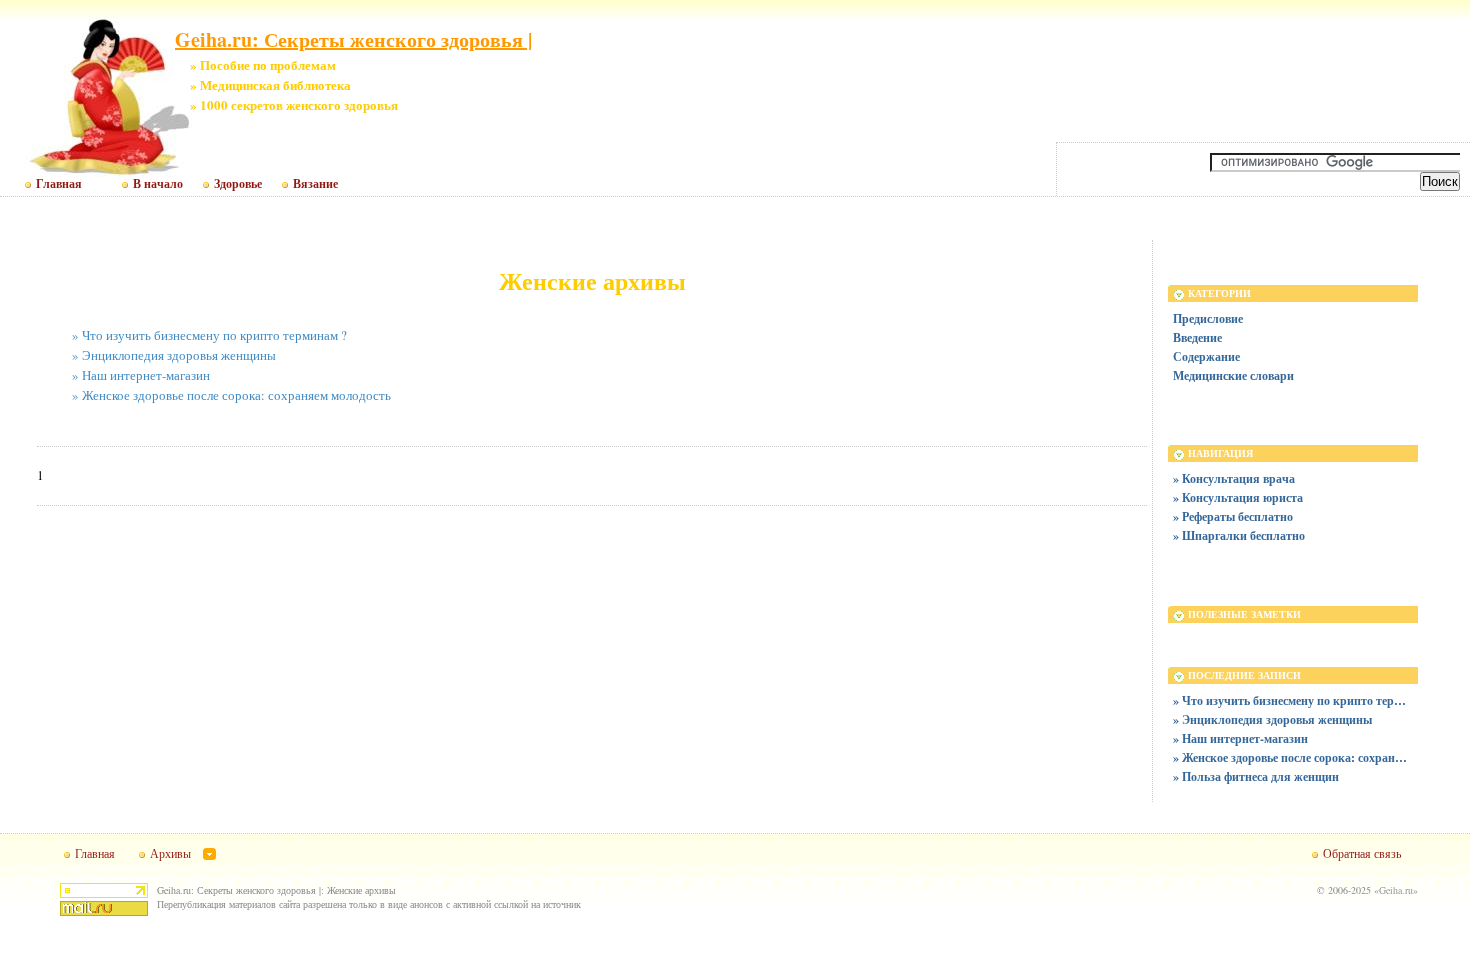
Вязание (315, 184)
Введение (1197, 337)
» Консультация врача (1234, 478)
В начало (158, 184)
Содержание (1206, 356)
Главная (59, 184)
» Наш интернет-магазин (141, 375)
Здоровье (238, 184)
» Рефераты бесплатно (1233, 516)
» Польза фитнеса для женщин (1256, 776)
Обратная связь (1362, 853)
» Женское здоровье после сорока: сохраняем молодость (231, 395)
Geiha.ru (1396, 890)
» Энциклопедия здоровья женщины (174, 355)
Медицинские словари (1233, 375)
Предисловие (1208, 318)
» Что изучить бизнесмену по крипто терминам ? (209, 335)
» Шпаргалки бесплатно (1239, 535)
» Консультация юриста (1238, 497)
